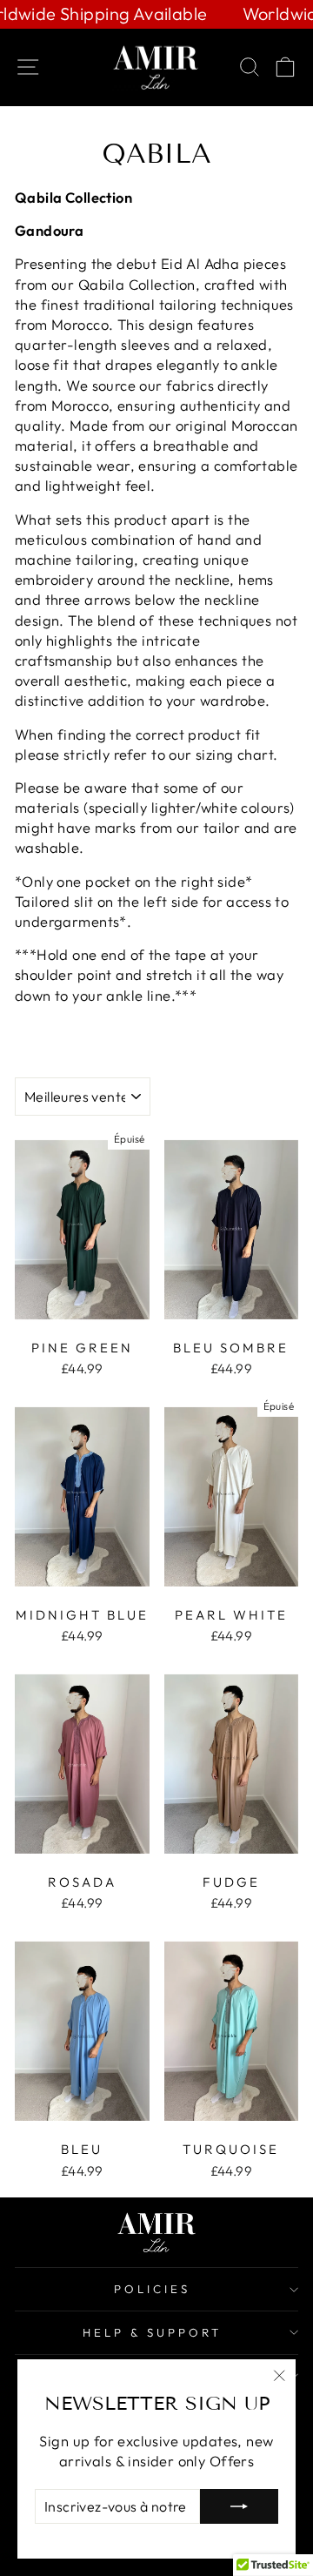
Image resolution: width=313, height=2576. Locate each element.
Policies (152, 2289)
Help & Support (152, 2332)
